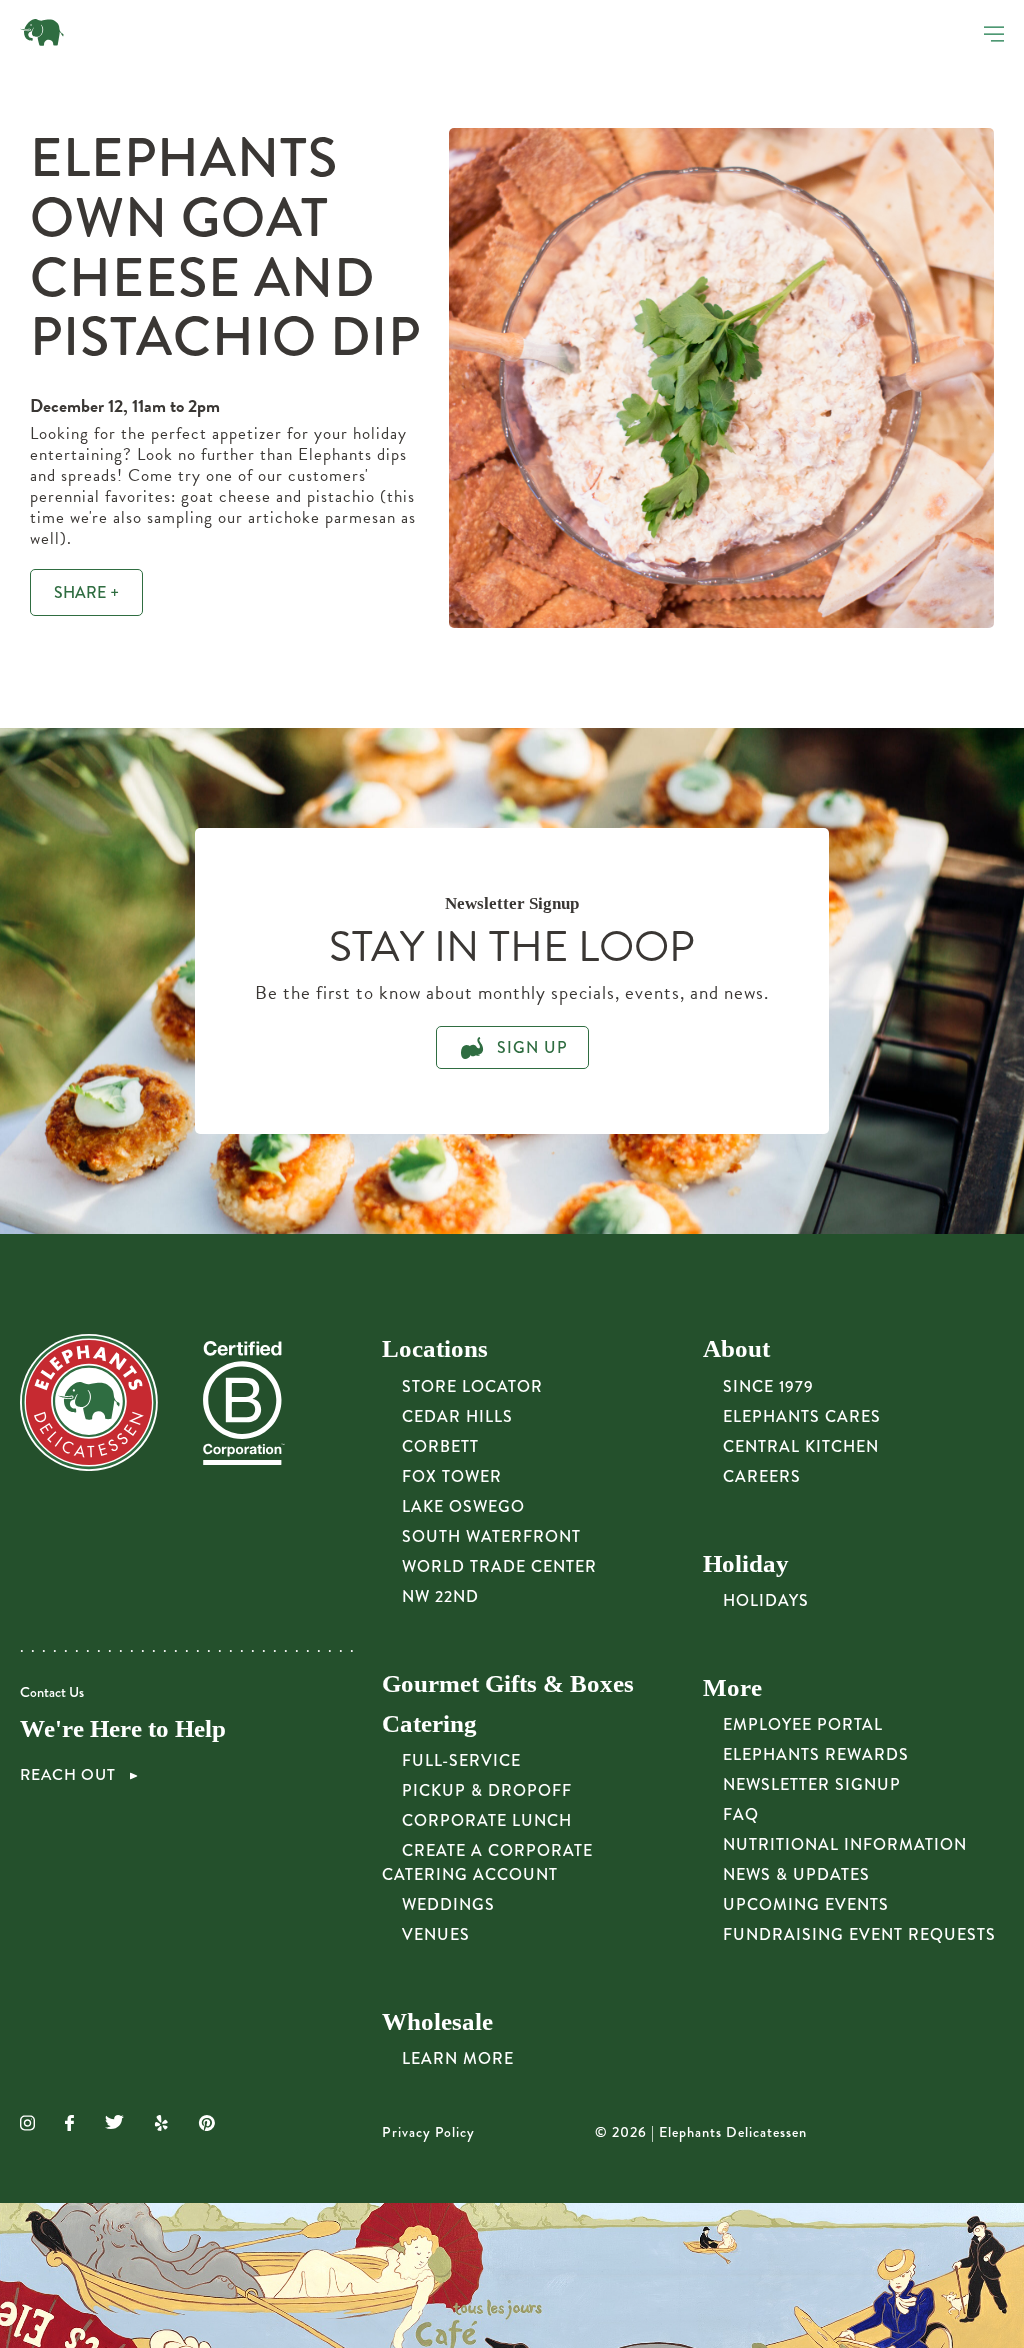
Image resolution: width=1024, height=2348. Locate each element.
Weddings (448, 1904)
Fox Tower (452, 1476)
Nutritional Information (845, 1844)
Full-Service (461, 1760)
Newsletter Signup (812, 1784)
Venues (436, 1934)
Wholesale (437, 2021)
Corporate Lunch (487, 1820)
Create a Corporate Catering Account (487, 1862)
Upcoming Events (806, 1904)
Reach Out (70, 1775)
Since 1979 (768, 1386)
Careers (762, 1476)
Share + (86, 592)
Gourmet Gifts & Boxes (508, 1683)
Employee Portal (803, 1724)
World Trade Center (499, 1566)
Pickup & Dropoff (487, 1790)
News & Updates (796, 1874)
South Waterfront (491, 1536)
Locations (435, 1348)
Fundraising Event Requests (859, 1934)
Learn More (458, 2058)
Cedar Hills (457, 1416)
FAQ (741, 1814)
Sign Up (530, 1047)
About (736, 1348)
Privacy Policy (428, 2132)
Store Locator (472, 1386)
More (732, 1687)
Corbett (440, 1446)
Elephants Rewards (816, 1754)
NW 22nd (440, 1596)
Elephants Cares (802, 1416)
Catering (429, 1723)
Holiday (746, 1563)
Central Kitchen (801, 1446)
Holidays (766, 1600)
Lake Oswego (463, 1506)
